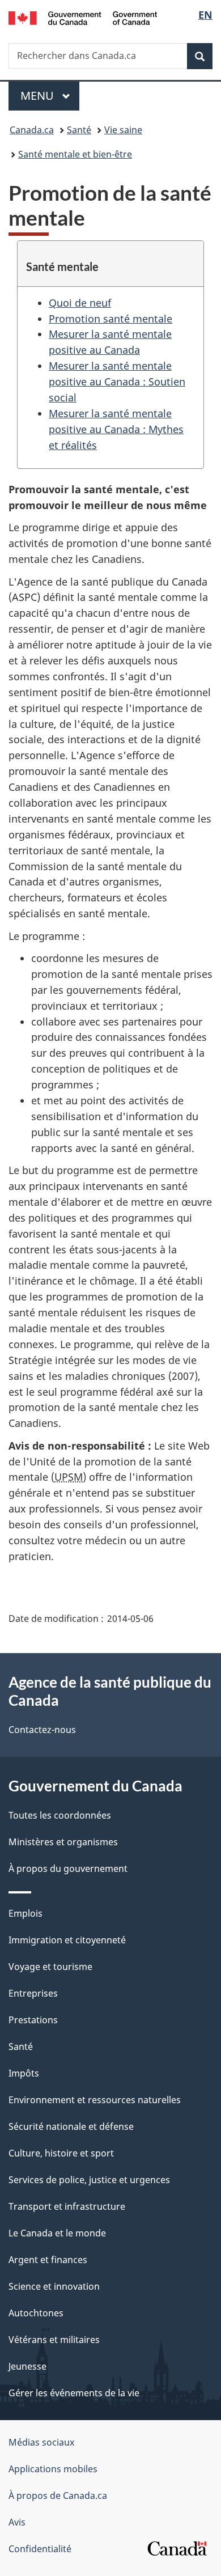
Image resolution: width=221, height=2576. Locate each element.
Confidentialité (40, 2549)
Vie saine (123, 130)
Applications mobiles (53, 2469)
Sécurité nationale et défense (71, 2126)
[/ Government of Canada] (83, 17)
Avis (17, 2522)
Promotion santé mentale (110, 319)
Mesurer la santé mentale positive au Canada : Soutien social (117, 382)
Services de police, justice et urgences (89, 2180)
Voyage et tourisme (50, 1967)
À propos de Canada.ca (58, 2495)
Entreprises (33, 1993)
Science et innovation (54, 2286)
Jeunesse (27, 2366)
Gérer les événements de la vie (74, 2393)
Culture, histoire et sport (61, 2153)
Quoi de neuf (80, 303)
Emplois (25, 1913)
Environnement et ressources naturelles (95, 2100)
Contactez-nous (42, 1730)
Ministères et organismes (63, 1842)
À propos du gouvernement (68, 1869)
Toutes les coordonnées (60, 1815)
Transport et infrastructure (67, 2206)
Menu (50, 96)
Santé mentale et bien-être (75, 154)
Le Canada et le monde (57, 2233)
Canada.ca (32, 130)
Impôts (24, 2073)
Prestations (33, 2020)
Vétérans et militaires (54, 2340)
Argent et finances (48, 2260)
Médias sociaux (41, 2442)
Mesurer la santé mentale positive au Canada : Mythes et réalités (116, 429)
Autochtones (36, 2313)
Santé (79, 130)
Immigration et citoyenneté (67, 1940)
